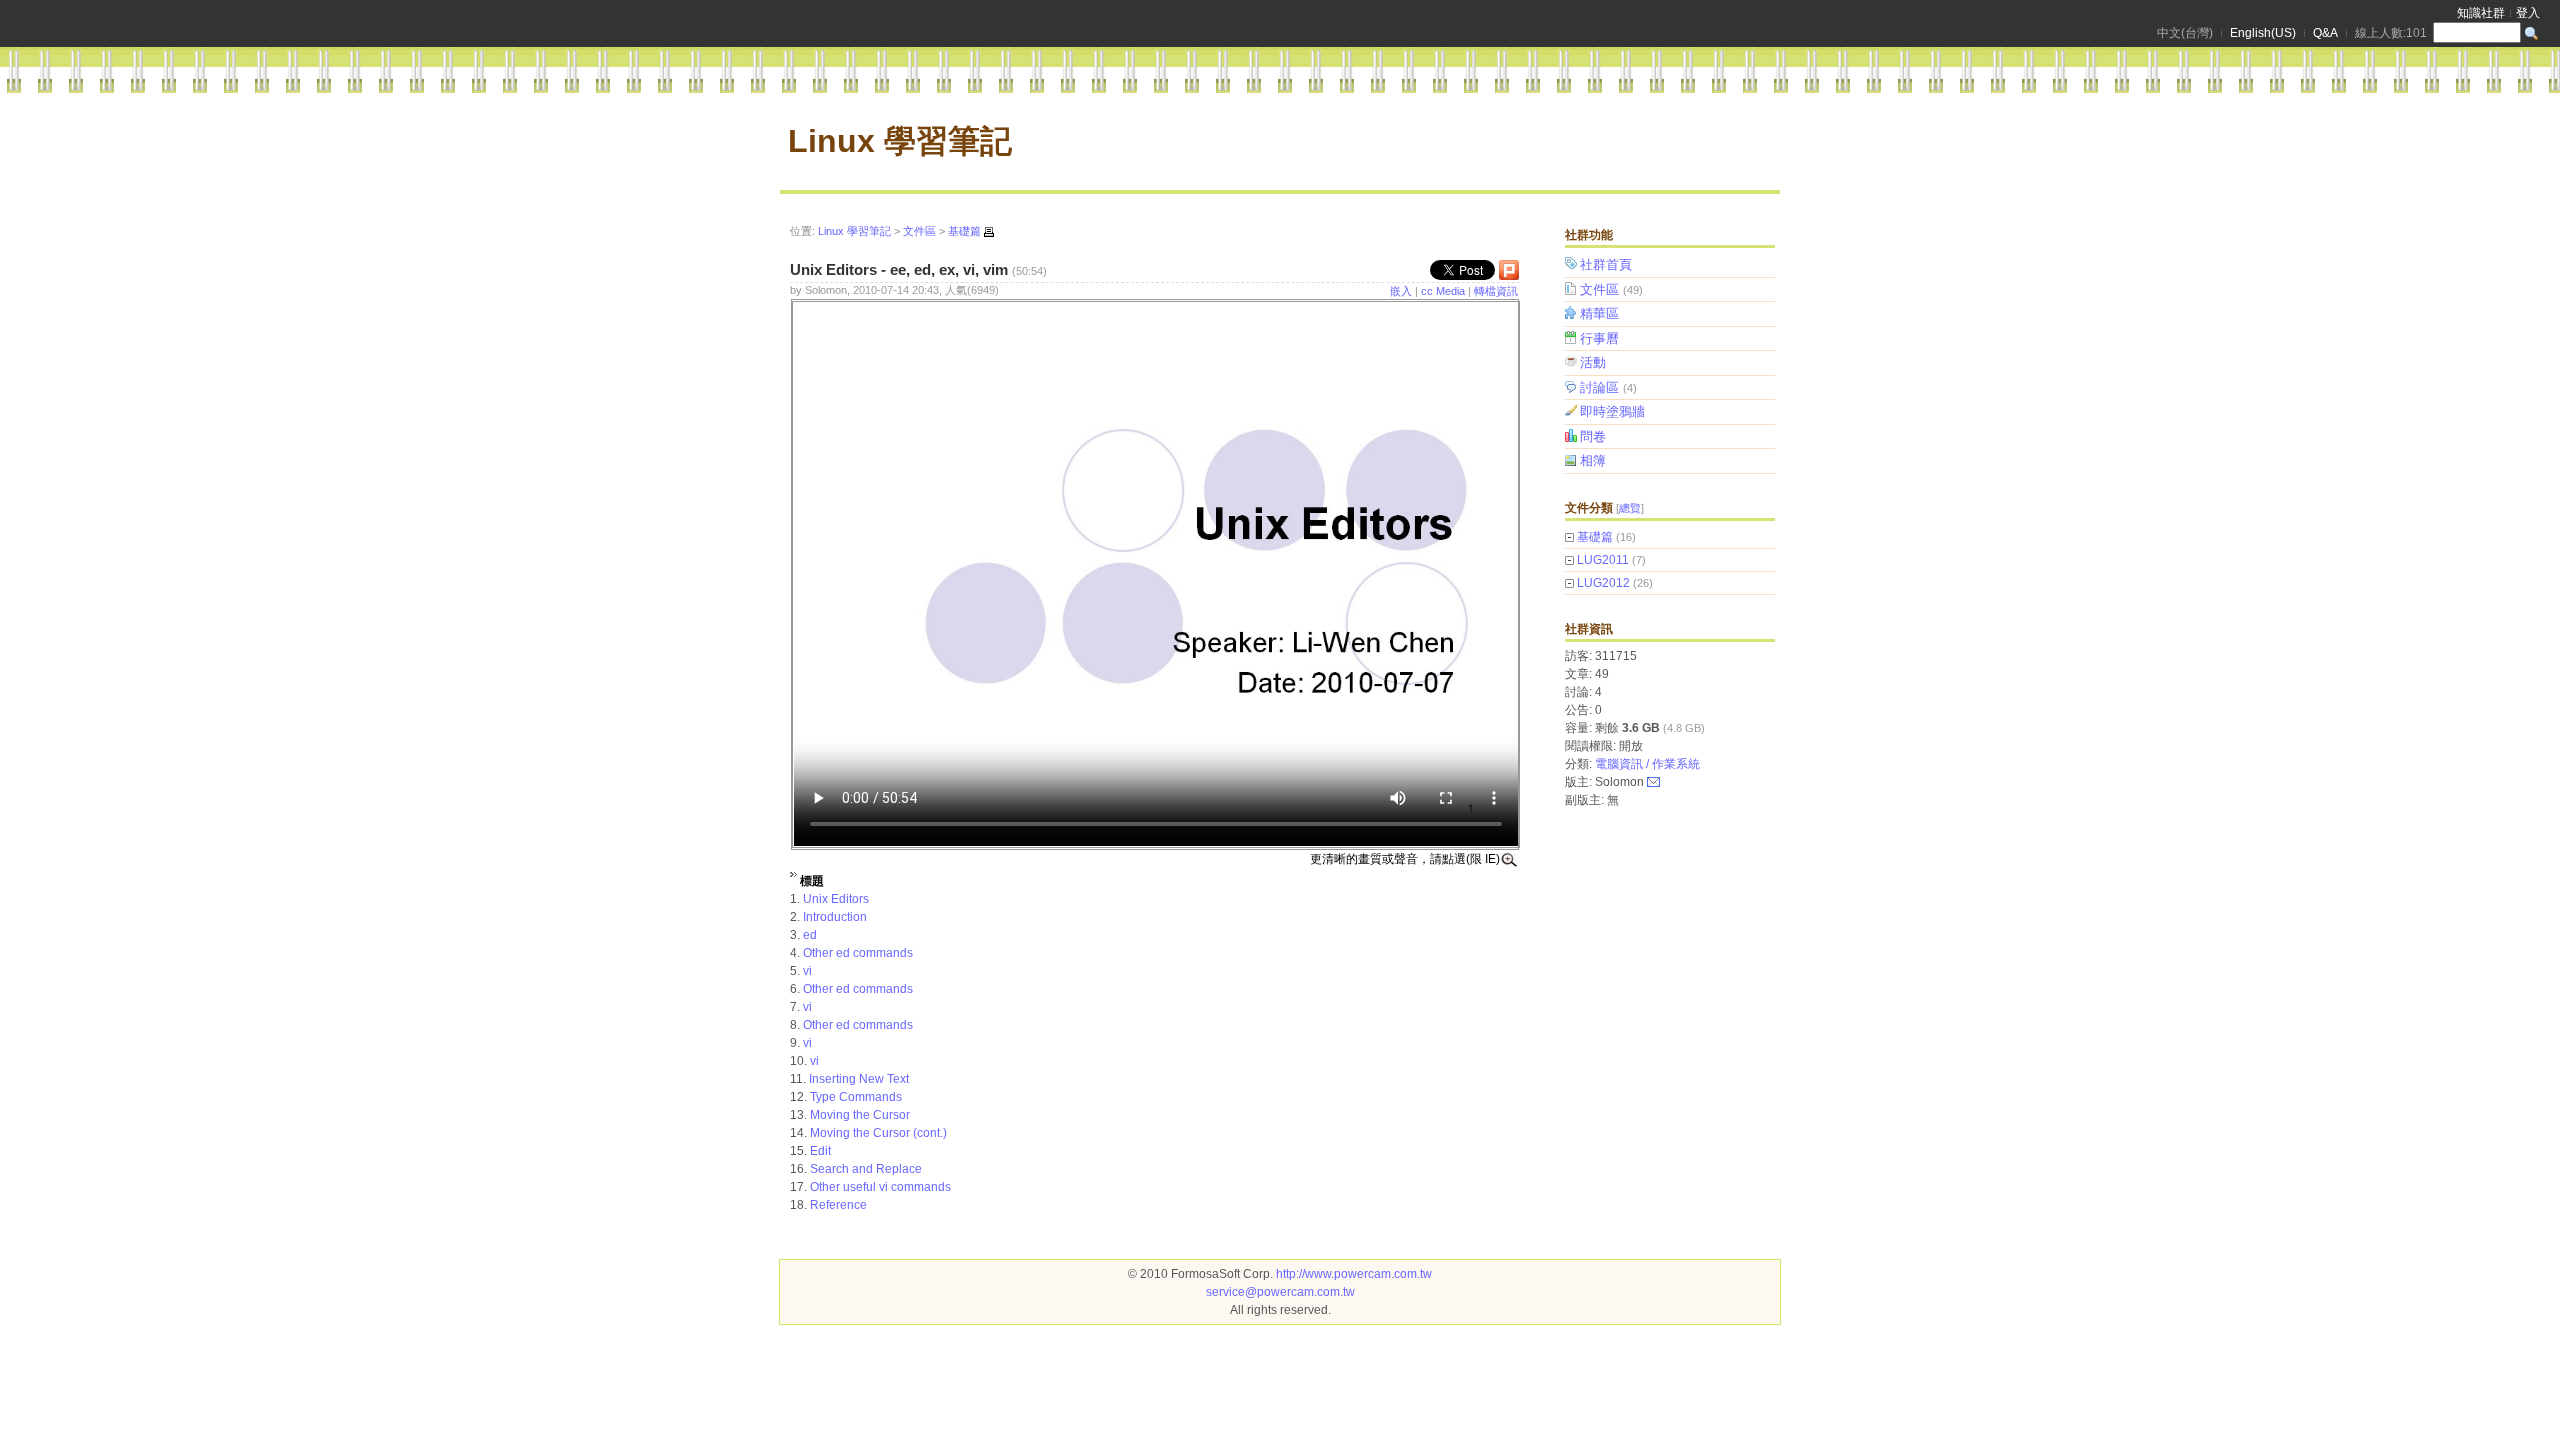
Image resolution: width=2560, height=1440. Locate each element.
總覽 (1630, 508)
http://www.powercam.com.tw (1354, 1274)
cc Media (1443, 291)
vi (807, 971)
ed (810, 935)
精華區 (1599, 313)
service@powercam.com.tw (1280, 1292)
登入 (2528, 13)
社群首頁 (1606, 264)
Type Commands (856, 1097)
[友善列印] (989, 232)
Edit (820, 1151)
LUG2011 (1603, 560)
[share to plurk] (1509, 274)
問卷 (1593, 436)
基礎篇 (1595, 537)
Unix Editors (836, 899)
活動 (1593, 362)
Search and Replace (866, 1169)
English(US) (2263, 33)
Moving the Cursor (860, 1115)
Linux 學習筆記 (900, 141)
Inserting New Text (859, 1079)
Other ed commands (858, 953)
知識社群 (2481, 13)
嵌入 (1401, 291)
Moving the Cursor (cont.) (878, 1133)
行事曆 (1599, 338)
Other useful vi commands (880, 1187)
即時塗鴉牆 (1612, 411)
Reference (838, 1205)
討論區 (1608, 387)
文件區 (1611, 289)
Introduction (835, 917)
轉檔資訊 (1496, 291)
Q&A (2325, 33)
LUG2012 (1603, 583)
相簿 (1593, 460)
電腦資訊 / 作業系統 (1647, 764)
